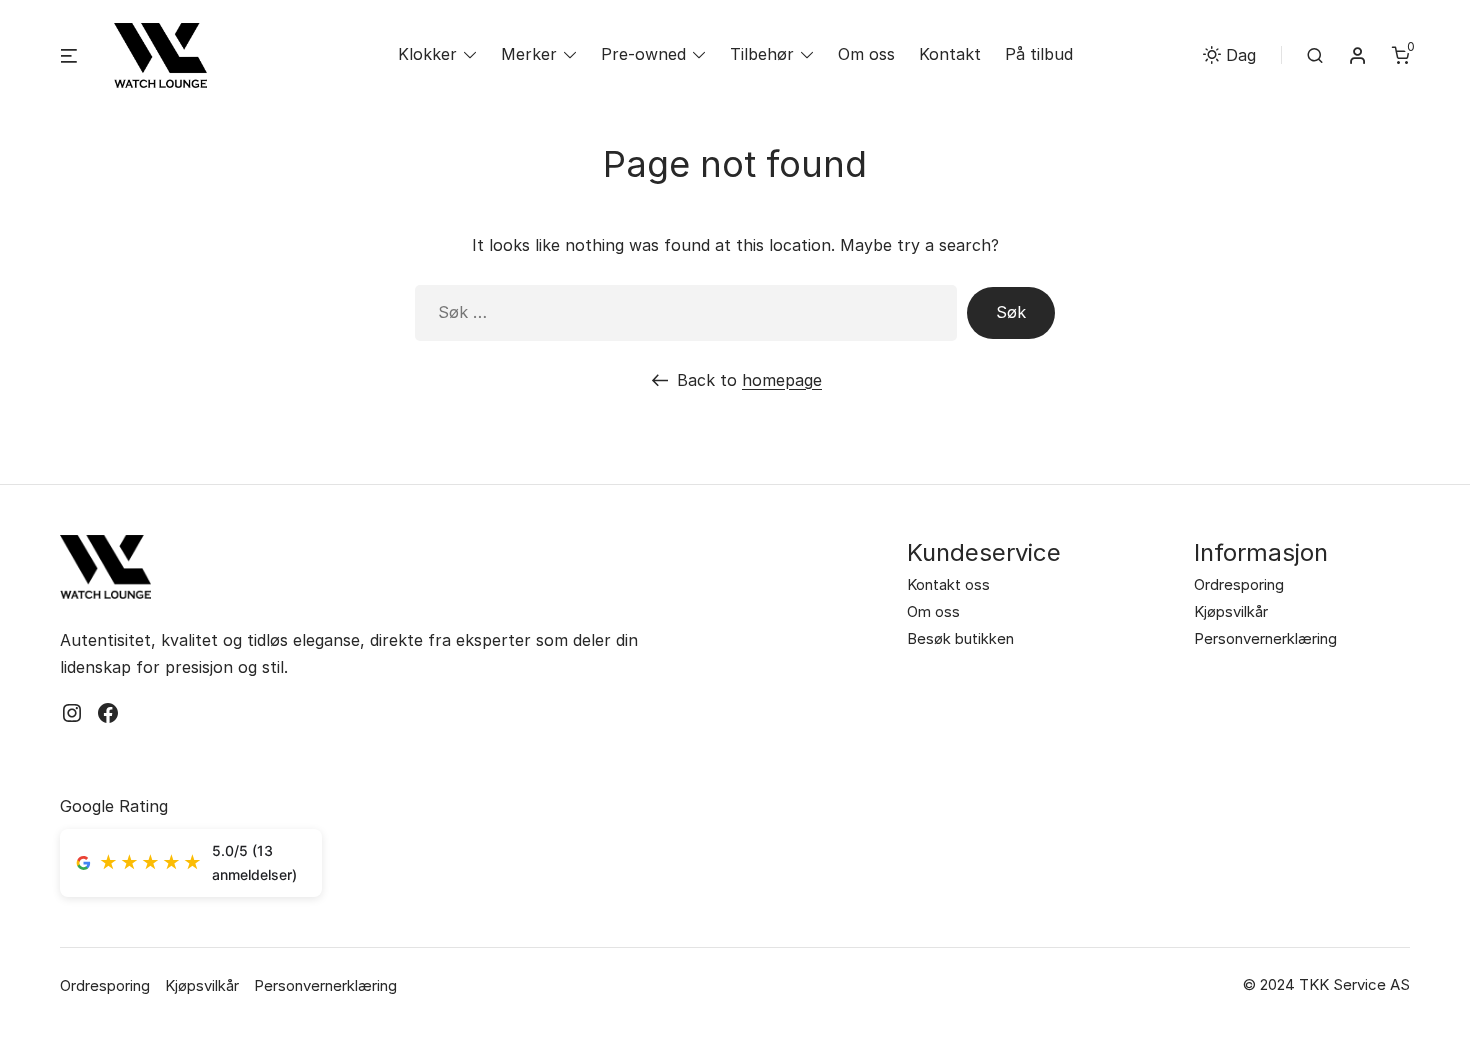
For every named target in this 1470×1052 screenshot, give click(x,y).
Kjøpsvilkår (1231, 611)
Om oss (866, 54)
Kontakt (950, 54)
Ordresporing (1239, 584)
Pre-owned (643, 54)
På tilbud (1039, 54)
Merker (529, 54)
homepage (782, 380)
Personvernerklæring (1265, 638)
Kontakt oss (948, 584)
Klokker (427, 54)
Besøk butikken (960, 638)
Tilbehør (762, 54)
